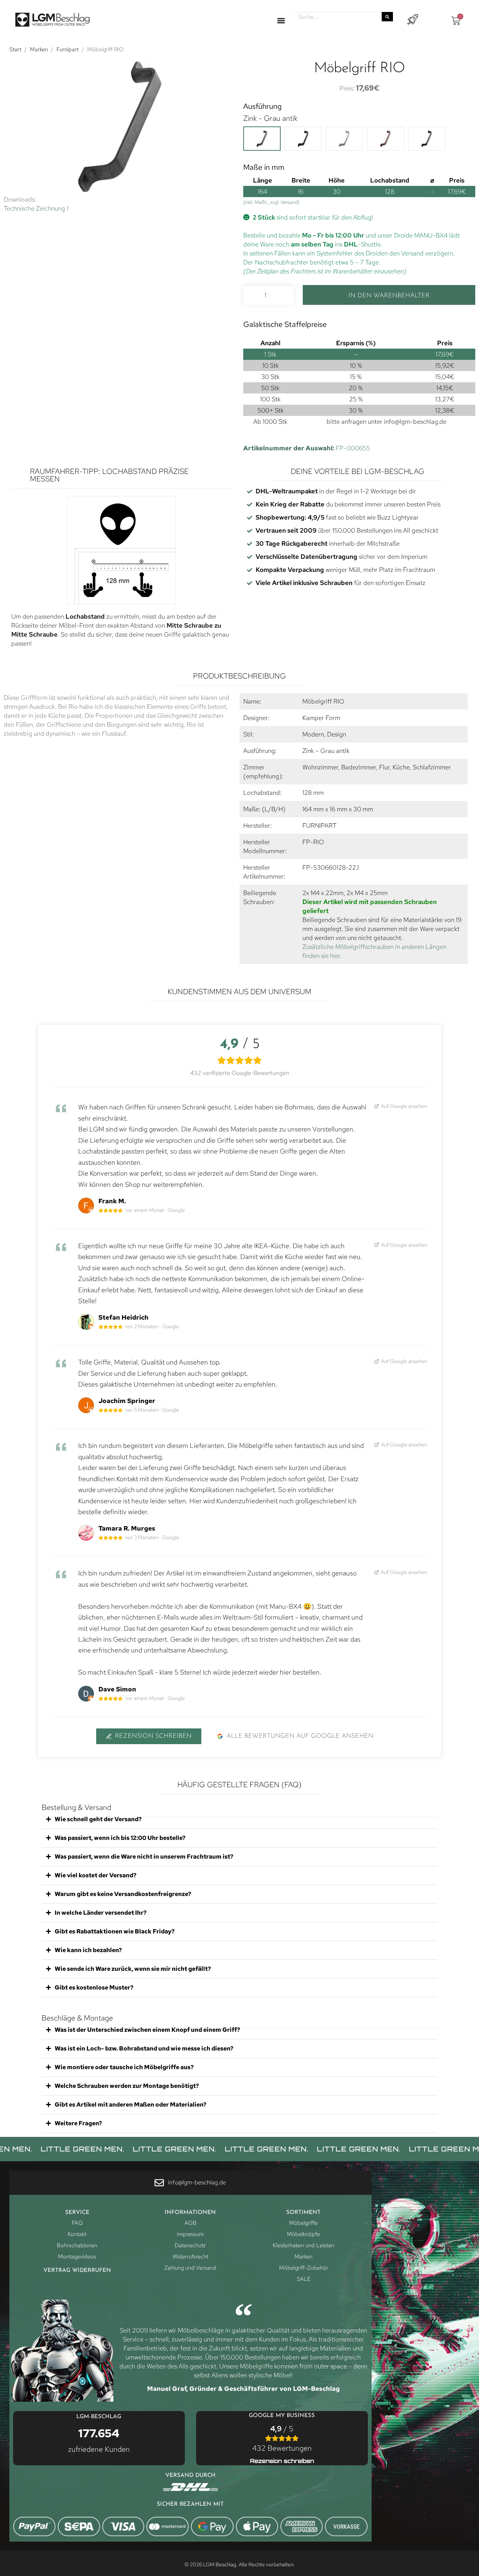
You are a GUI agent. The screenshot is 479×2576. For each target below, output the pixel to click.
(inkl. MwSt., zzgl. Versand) (271, 202)
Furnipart (68, 49)
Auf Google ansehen (404, 1106)
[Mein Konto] (413, 20)
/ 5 (282, 2438)
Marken (39, 49)
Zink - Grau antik (270, 118)
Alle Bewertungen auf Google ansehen (300, 1736)
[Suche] (387, 17)
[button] (281, 21)
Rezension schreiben (153, 1736)
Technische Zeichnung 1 (36, 208)
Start (15, 49)
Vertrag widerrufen (77, 2271)
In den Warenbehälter (389, 296)
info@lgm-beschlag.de (415, 422)
